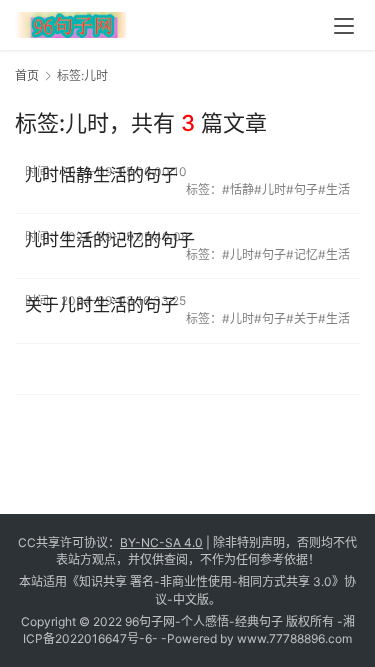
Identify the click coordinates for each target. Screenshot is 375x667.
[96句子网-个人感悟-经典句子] (70, 22)
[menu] (344, 26)
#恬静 (238, 189)
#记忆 (302, 254)
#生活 (334, 189)
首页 (27, 75)
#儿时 (270, 189)
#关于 (302, 318)
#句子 (302, 189)
